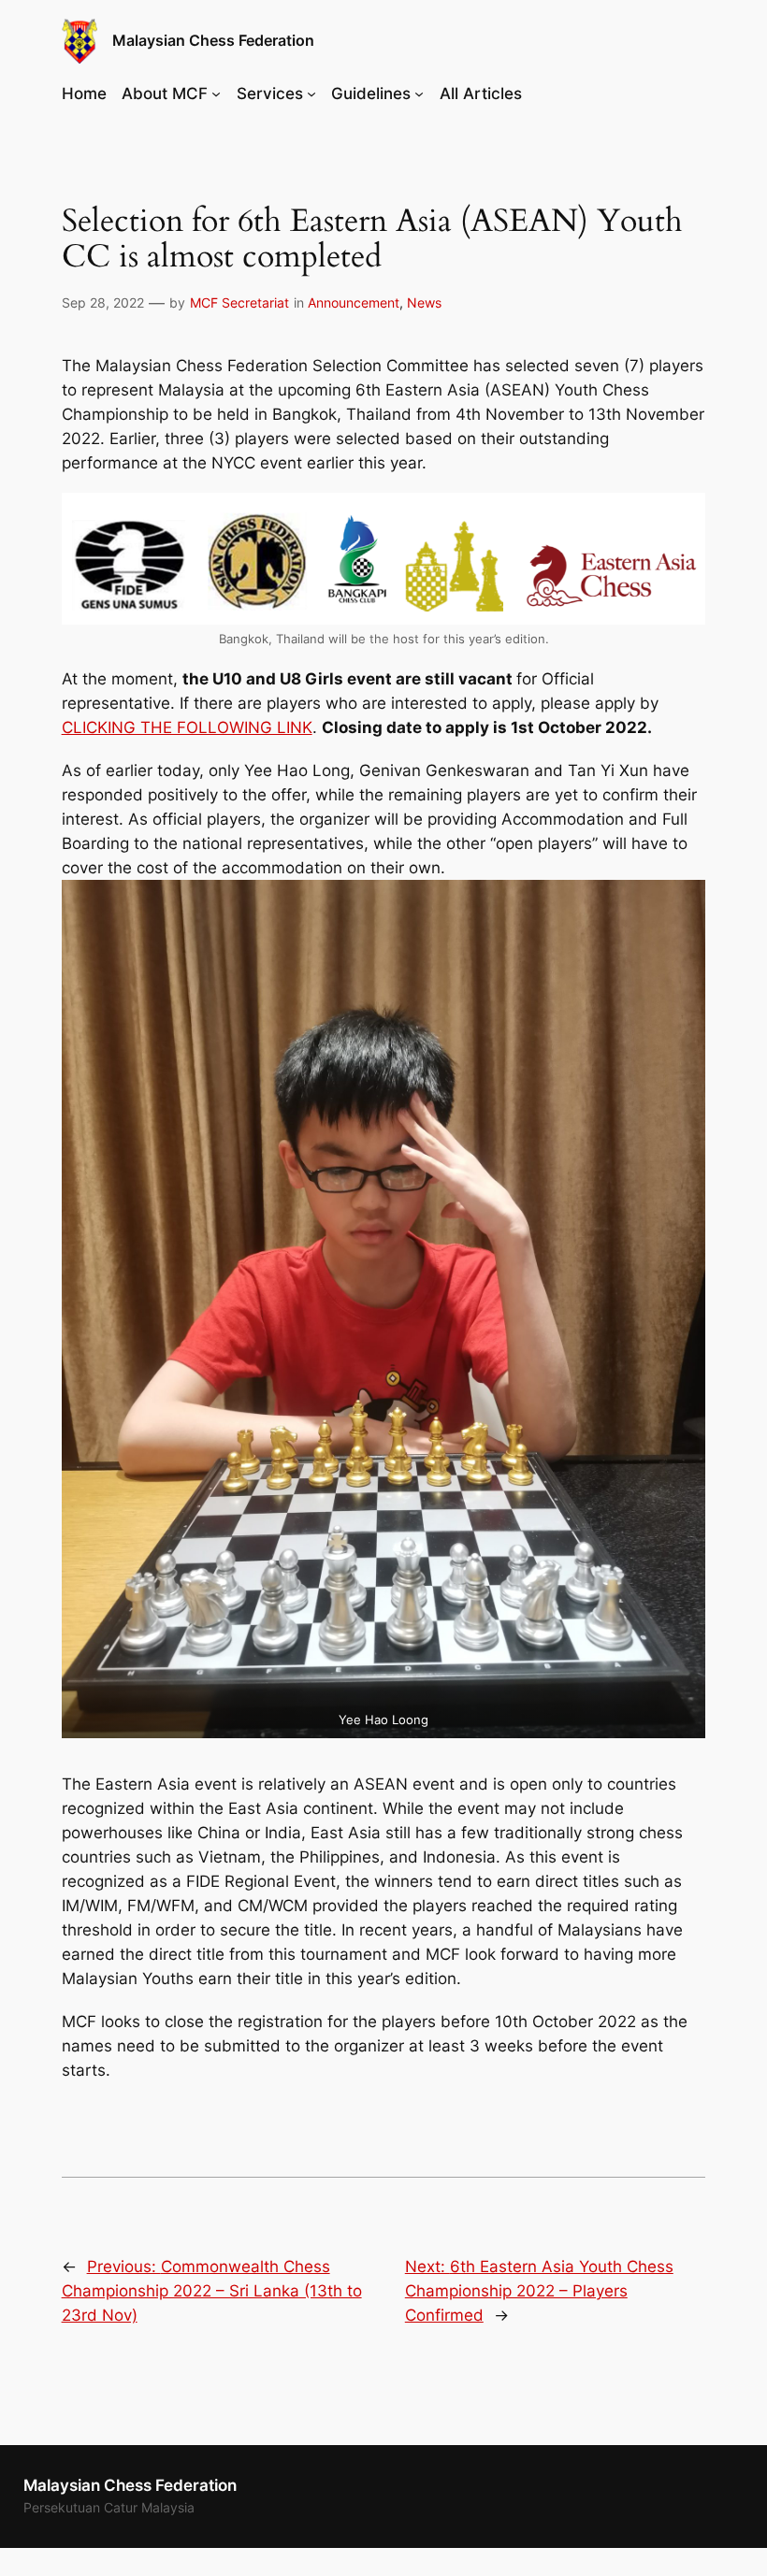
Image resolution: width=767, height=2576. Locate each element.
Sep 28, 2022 (103, 302)
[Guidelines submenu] (419, 94)
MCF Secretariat (239, 302)
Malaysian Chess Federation (213, 40)
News (424, 302)
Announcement (354, 302)
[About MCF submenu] (216, 94)
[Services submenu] (311, 94)
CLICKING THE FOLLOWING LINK (187, 727)
